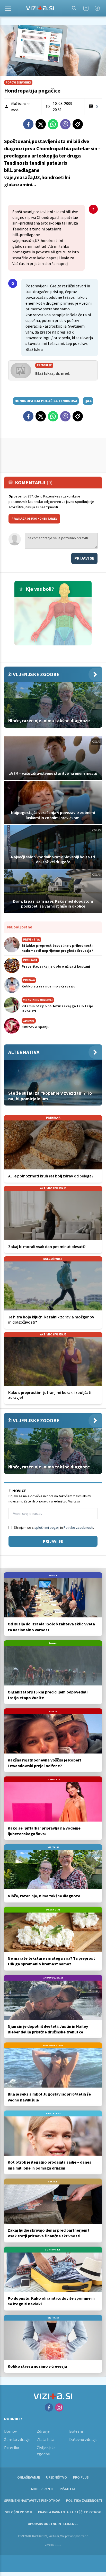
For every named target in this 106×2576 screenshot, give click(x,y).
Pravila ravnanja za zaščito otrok (69, 2512)
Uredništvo (56, 2477)
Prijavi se (84, 558)
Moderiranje (42, 2489)
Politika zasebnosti (84, 2500)
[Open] (8, 8)
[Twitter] (41, 124)
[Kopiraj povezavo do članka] (78, 124)
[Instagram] (86, 8)
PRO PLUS (81, 2477)
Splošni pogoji (19, 2512)
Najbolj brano (20, 927)
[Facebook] (97, 8)
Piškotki (67, 2489)
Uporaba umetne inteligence (53, 2524)
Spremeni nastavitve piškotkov (32, 2500)
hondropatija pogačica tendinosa (46, 401)
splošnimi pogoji (47, 1527)
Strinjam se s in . (54, 1527)
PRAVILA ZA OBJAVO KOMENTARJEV (34, 519)
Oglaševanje (29, 2477)
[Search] (74, 8)
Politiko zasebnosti (78, 1527)
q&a (88, 401)
